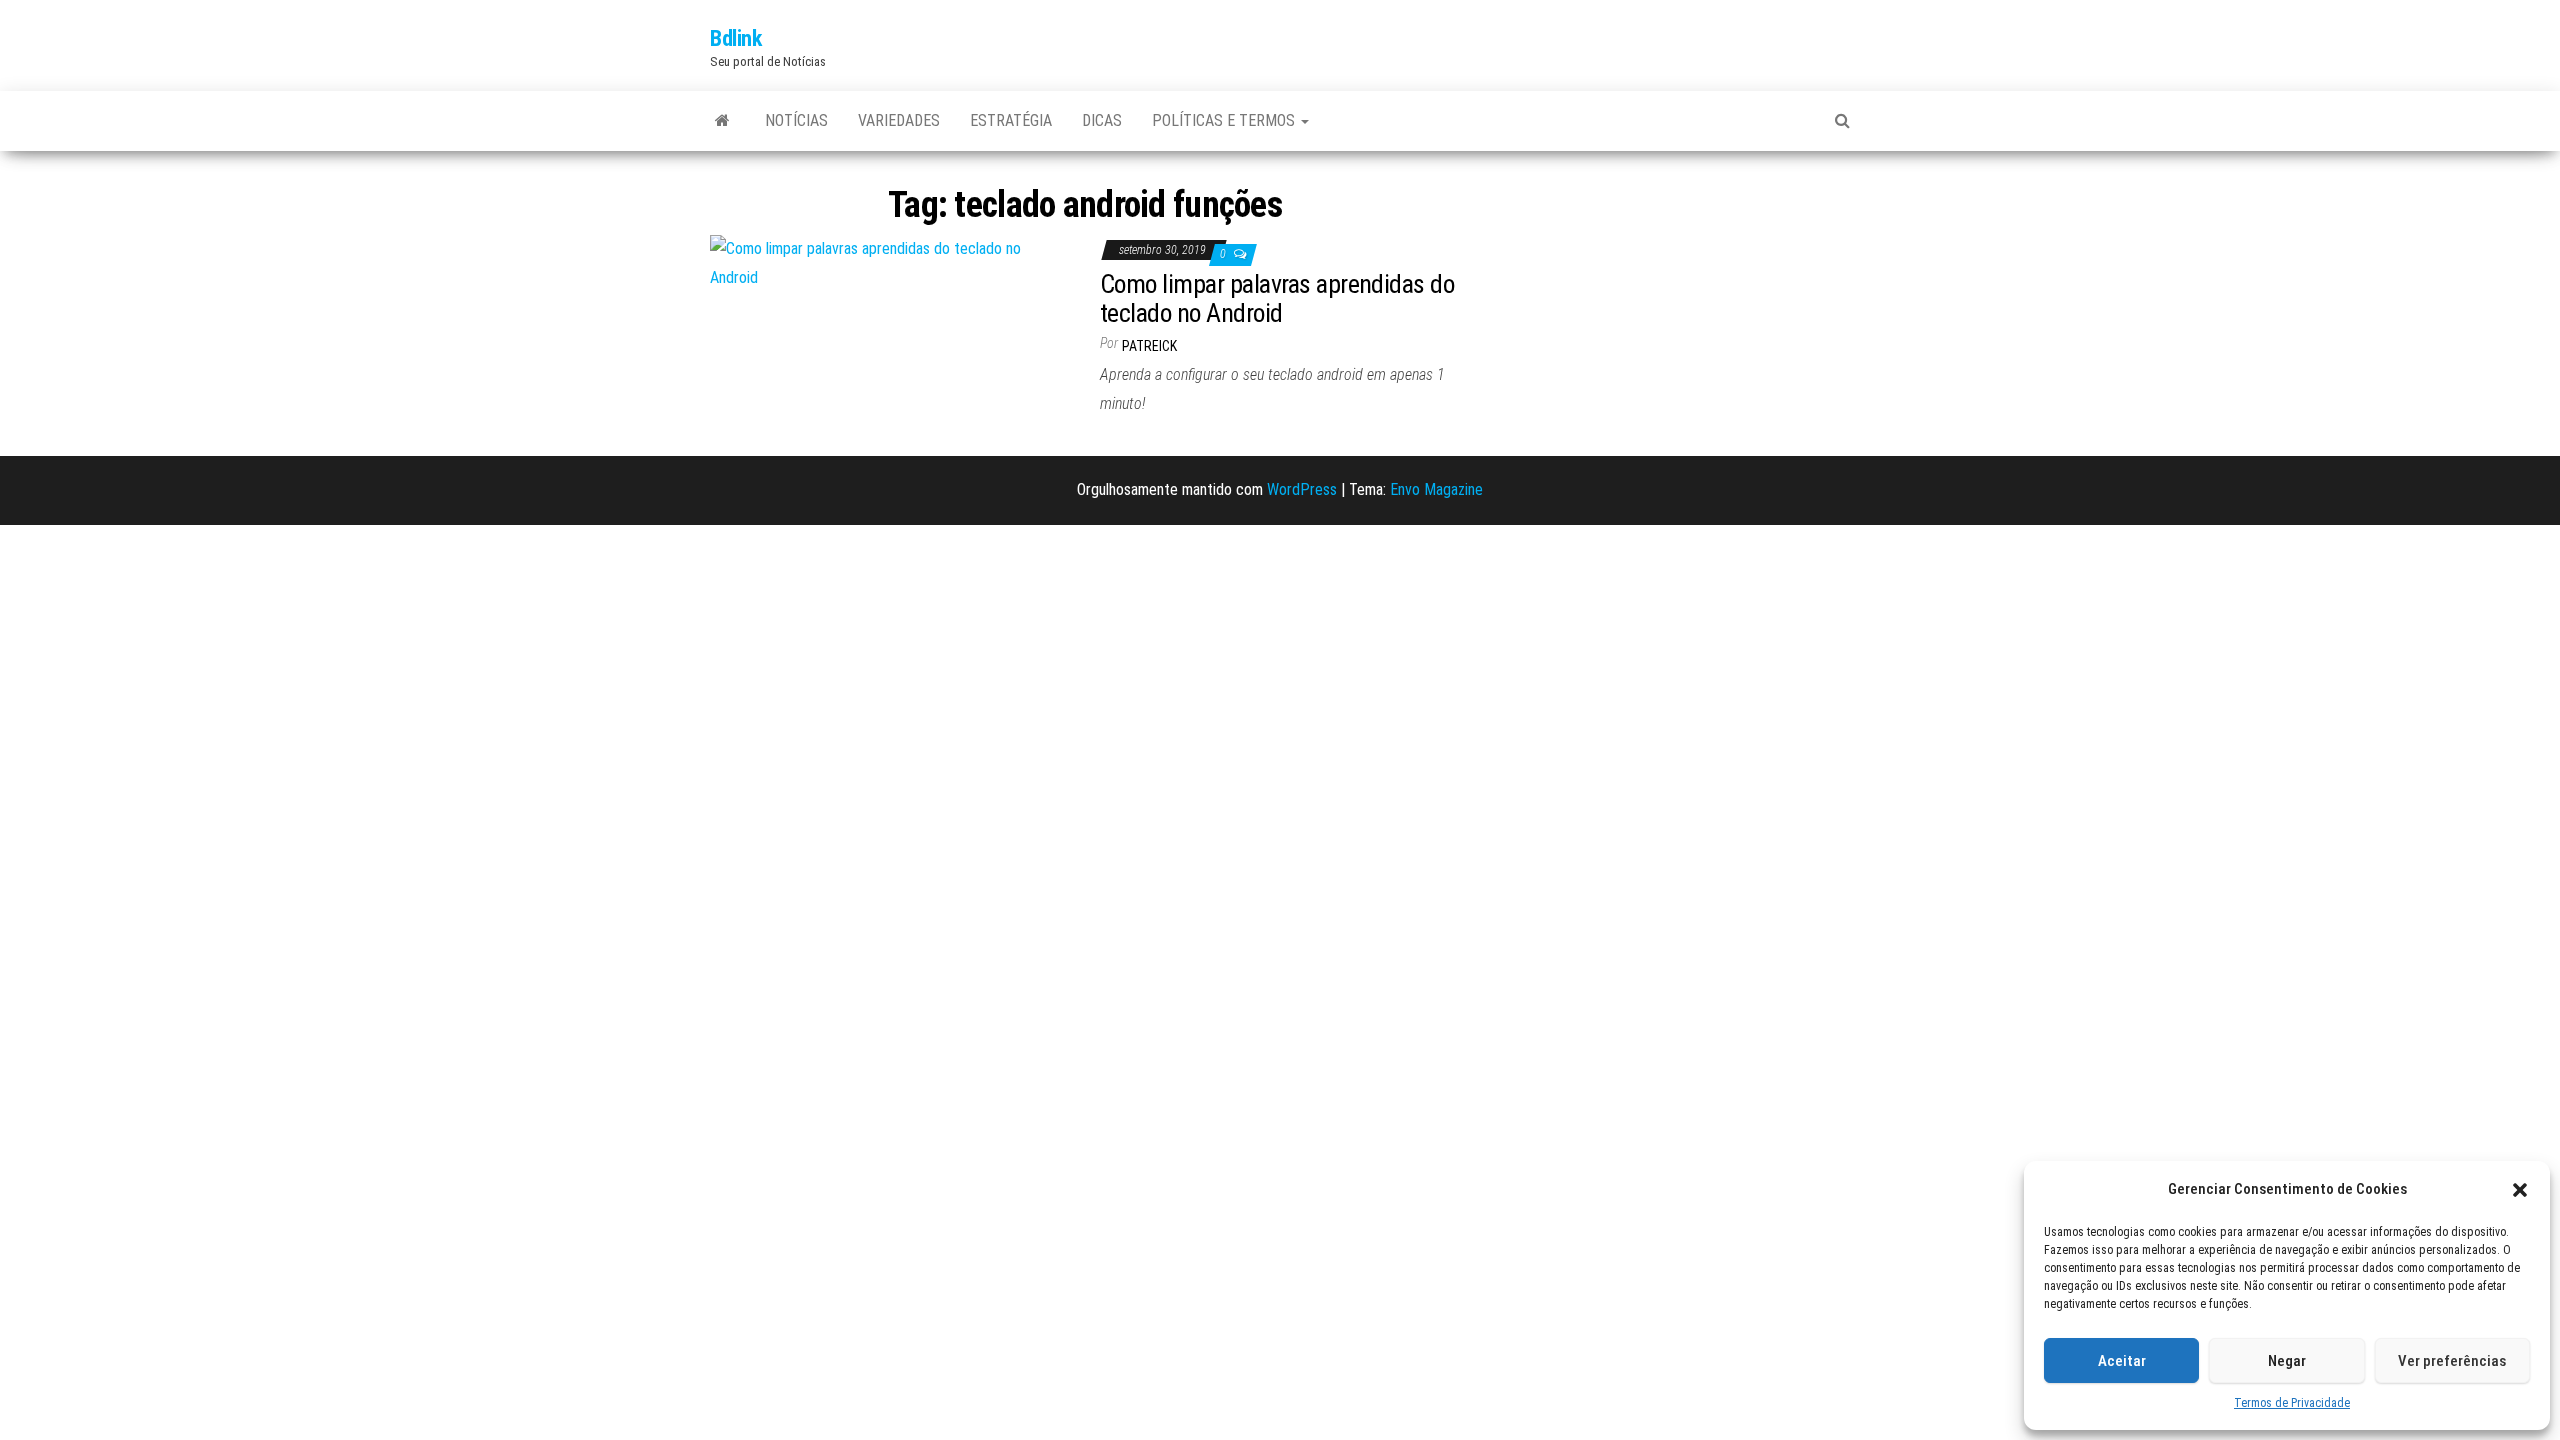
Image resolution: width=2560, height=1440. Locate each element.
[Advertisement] (1670, 306)
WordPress (1302, 489)
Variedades (899, 120)
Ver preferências (2452, 1361)
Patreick (1149, 346)
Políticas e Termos (1225, 120)
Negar (2287, 1361)
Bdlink (735, 38)
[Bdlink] (722, 121)
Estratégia (1011, 120)
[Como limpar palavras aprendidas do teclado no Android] (890, 262)
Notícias (796, 120)
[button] (2520, 1190)
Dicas (1102, 120)
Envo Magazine (1436, 489)
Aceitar (2122, 1361)
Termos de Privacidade (2292, 1403)
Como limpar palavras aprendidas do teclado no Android (1277, 298)
